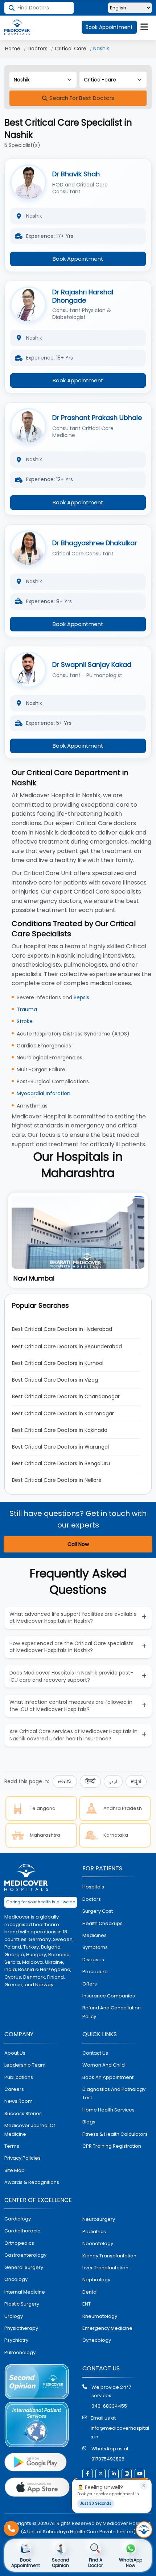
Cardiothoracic (22, 2231)
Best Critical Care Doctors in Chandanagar (66, 1396)
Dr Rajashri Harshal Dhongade (83, 296)
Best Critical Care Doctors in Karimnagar (63, 1413)
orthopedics (19, 2243)
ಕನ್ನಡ (136, 1781)
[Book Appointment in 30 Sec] (144, 2530)
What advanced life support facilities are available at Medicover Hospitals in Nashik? (73, 1618)
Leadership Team (25, 2065)
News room (19, 2101)
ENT (87, 2304)
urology (14, 2316)
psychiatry (16, 2340)
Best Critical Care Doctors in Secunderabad (67, 1346)
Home (13, 49)
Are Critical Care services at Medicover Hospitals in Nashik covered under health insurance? (73, 1735)
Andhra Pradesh (123, 1808)
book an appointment (108, 2077)
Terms (12, 2146)
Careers (14, 2089)
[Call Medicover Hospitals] (11, 2529)
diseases (93, 1960)
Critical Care (71, 49)
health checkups (102, 1923)
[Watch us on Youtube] (140, 2474)
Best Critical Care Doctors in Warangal (60, 1447)
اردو (113, 1781)
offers (90, 1984)
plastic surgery (22, 2304)
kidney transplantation (109, 2256)
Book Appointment (109, 27)
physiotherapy (21, 2328)
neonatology (98, 2243)
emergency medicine (107, 2328)
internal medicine (25, 2292)
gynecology (97, 2340)
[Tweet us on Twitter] (100, 2474)
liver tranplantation (105, 2268)
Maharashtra (45, 1835)
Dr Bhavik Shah (76, 174)
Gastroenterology (25, 2255)
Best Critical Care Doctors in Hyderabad (62, 1329)
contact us (95, 2053)
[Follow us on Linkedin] (114, 2474)
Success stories (23, 2113)
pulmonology (20, 2352)
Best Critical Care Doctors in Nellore (57, 1480)
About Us (15, 2053)
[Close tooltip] (144, 2486)
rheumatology (100, 2316)
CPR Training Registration (112, 2146)
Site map (15, 2170)
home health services (108, 2110)
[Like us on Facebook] (87, 2474)
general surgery (24, 2267)
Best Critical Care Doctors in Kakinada (60, 1430)
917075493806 (108, 2459)
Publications (19, 2077)
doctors (92, 1899)
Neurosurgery (99, 2219)
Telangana (43, 1808)
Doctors (38, 49)
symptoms (95, 1947)
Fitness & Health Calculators (115, 2134)
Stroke (25, 1021)
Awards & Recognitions (32, 2182)
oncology (16, 2279)
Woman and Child (104, 2065)
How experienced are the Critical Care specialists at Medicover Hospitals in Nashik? (71, 1647)
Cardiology (18, 2219)
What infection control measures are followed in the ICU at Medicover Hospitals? (71, 1706)
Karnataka (116, 1835)
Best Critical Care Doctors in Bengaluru (61, 1463)
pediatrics (94, 2232)
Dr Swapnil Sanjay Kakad (92, 665)
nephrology (96, 2280)
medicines (95, 1935)
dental (90, 2292)
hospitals (93, 1887)
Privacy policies (22, 2158)
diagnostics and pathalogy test (114, 2093)
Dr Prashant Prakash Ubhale (97, 418)
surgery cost (98, 1911)
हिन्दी (90, 1781)
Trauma (27, 1009)
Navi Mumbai (34, 1278)
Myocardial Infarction (44, 1093)
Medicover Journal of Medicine (30, 2130)
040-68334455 (109, 2406)
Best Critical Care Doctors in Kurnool (58, 1363)
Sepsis (81, 997)
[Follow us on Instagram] (127, 2474)
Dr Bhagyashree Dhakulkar (95, 543)
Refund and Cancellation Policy (112, 2012)
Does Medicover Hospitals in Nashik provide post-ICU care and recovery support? (71, 1676)
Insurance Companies (109, 1996)
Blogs (89, 2122)
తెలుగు (65, 1781)
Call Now (78, 1544)
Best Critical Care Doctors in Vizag (55, 1380)
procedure (95, 1972)
